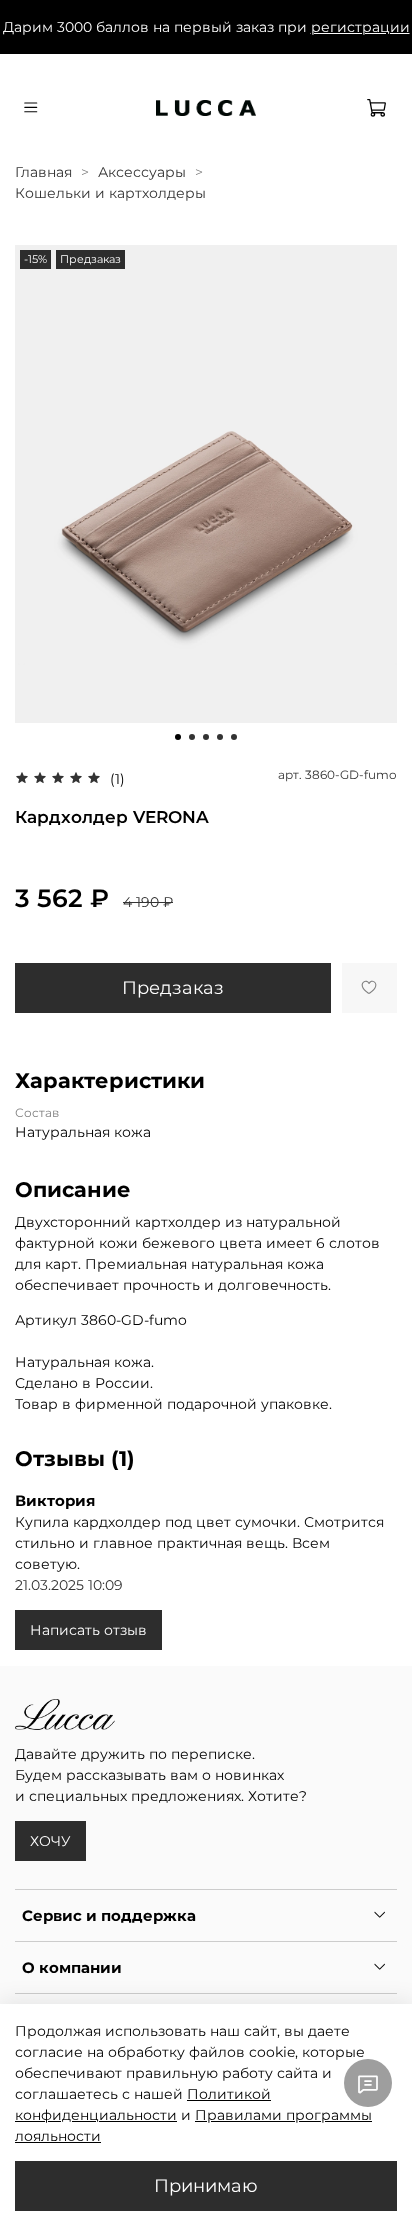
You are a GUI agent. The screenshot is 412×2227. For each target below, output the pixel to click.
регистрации (360, 27)
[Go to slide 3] (206, 737)
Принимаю (206, 2185)
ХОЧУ (50, 1841)
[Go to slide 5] (234, 737)
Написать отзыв (88, 1630)
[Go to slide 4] (220, 737)
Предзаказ (173, 987)
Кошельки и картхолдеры (110, 193)
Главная (43, 172)
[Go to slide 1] (178, 737)
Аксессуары (142, 172)
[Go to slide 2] (192, 737)
